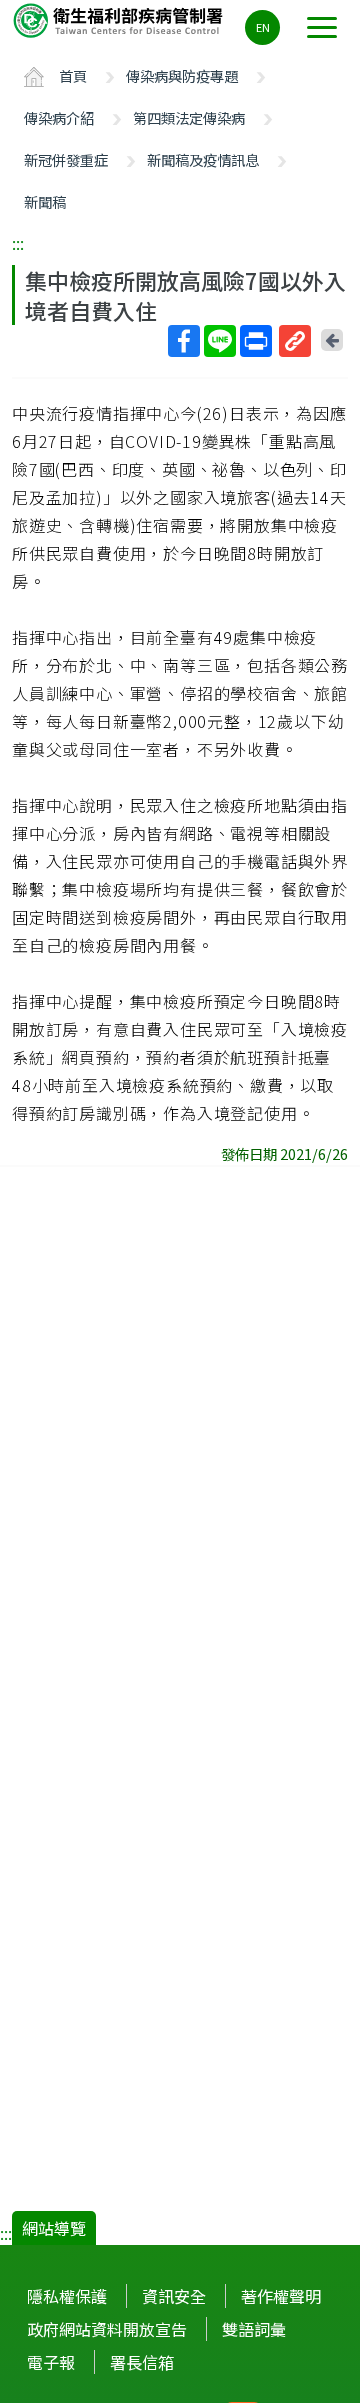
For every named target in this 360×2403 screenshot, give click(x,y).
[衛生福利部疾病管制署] (120, 19)
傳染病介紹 (59, 117)
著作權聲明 (281, 2296)
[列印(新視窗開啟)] (256, 341)
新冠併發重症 (66, 159)
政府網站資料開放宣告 (107, 2329)
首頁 (73, 75)
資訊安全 (174, 2296)
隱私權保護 (67, 2296)
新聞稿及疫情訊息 (203, 159)
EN (263, 27)
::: (18, 243)
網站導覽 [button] (54, 2228)
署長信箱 (142, 2362)
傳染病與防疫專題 (182, 75)
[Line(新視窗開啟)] (220, 341)
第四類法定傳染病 (189, 117)
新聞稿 (45, 201)
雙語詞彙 (254, 2329)
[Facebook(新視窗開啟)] (184, 341)
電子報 (51, 2362)
